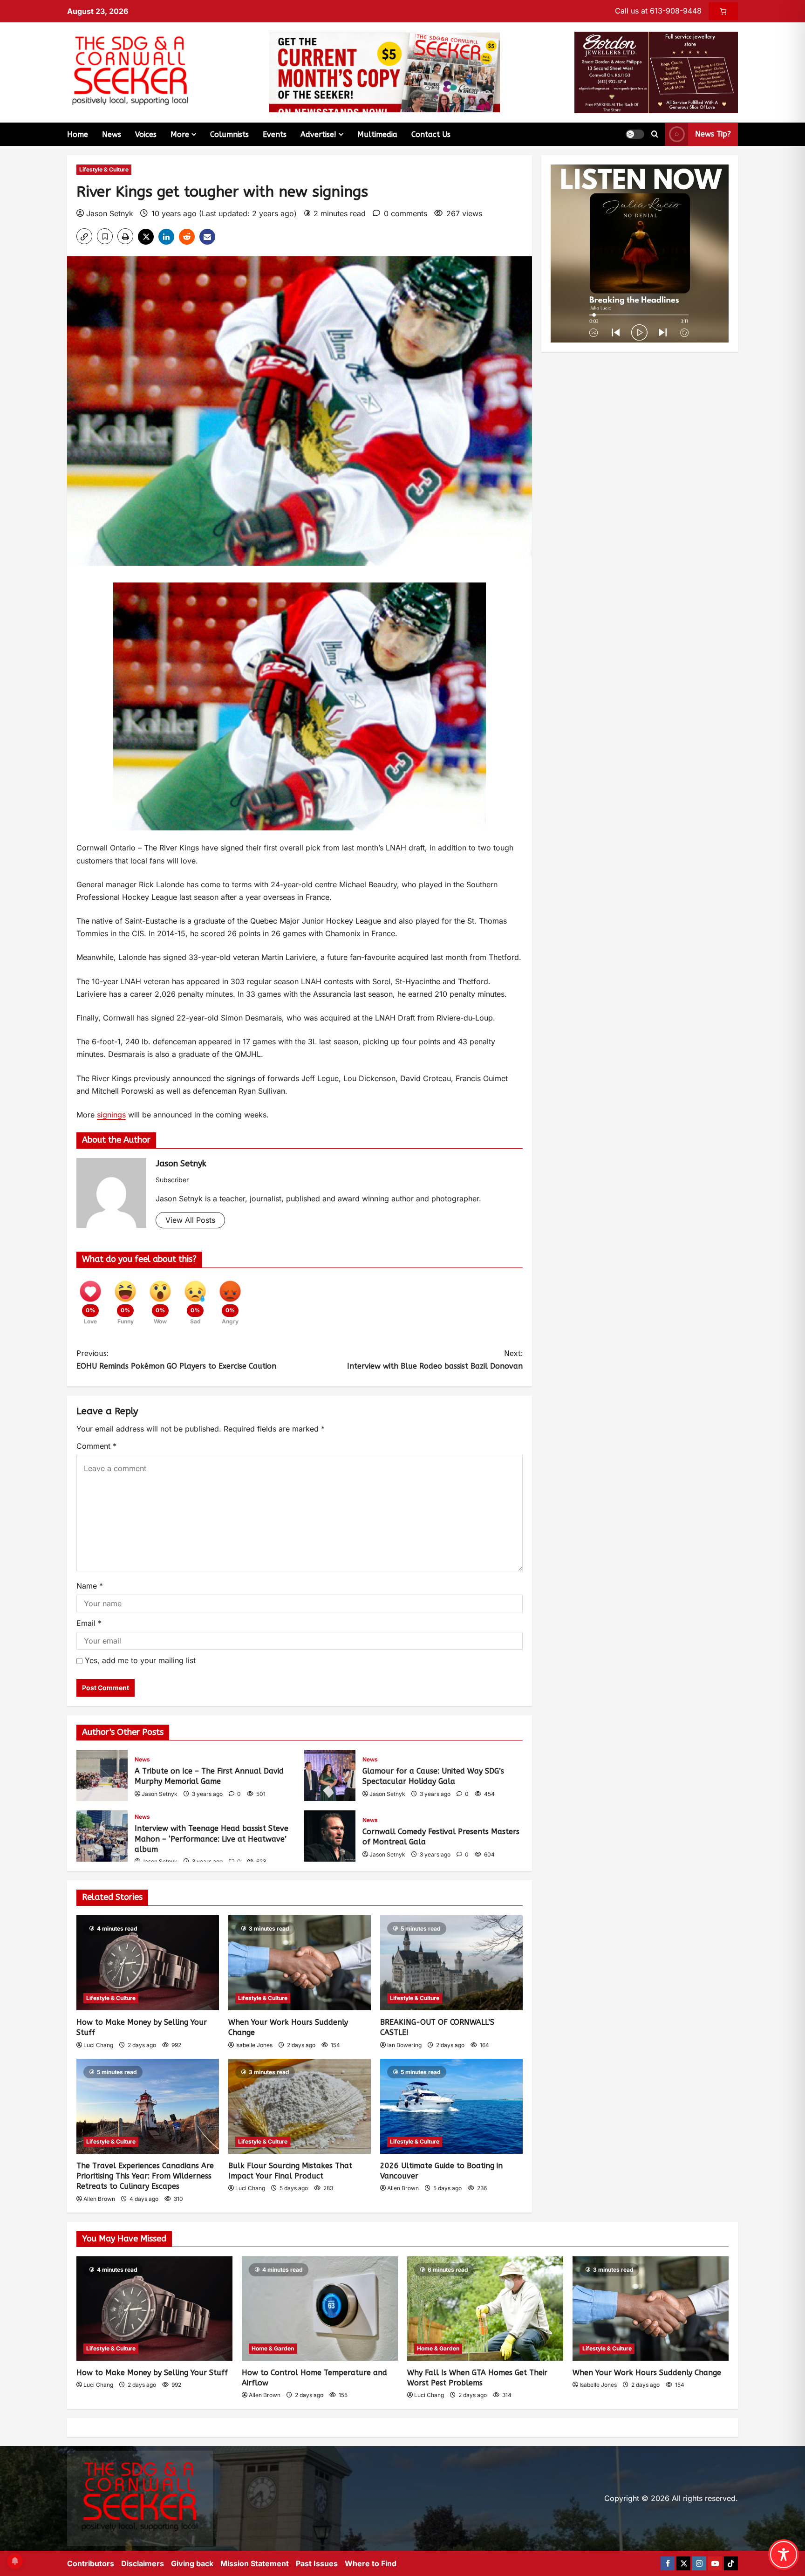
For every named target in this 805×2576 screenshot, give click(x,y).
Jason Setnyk (110, 213)
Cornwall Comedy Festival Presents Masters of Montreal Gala (330, 1836)
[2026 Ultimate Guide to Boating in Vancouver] (451, 2106)
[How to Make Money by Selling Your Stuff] (148, 1963)
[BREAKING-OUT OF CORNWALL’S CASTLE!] (451, 1963)
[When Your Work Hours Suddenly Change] (300, 1963)
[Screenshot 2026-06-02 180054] (656, 72)
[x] (683, 2563)
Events (275, 134)
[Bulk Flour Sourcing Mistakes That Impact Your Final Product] (300, 2106)
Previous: (176, 1360)
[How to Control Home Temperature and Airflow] (320, 2308)
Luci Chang (98, 2045)
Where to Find (371, 2563)
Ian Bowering (404, 2045)
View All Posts (190, 1220)
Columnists (229, 134)
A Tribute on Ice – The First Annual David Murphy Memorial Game (102, 1775)
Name (90, 1586)
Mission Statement (255, 2563)
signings (111, 1115)
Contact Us (431, 134)
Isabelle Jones (254, 2045)
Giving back (192, 2563)
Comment (96, 1446)
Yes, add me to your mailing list (139, 1660)
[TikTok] (731, 2563)
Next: (435, 1360)
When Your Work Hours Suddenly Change (647, 2373)
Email (89, 1623)
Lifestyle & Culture (104, 169)
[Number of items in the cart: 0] (723, 11)
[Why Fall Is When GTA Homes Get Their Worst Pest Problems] (485, 2308)
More (180, 134)
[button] (635, 134)
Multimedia (377, 134)
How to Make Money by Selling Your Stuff (152, 2373)
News (112, 134)
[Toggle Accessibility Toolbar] (784, 2555)
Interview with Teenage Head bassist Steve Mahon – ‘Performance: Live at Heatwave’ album (102, 1836)
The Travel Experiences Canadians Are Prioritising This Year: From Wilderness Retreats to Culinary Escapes (145, 2176)
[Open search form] (655, 134)
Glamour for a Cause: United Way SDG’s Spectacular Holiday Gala (330, 1775)
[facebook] (668, 2563)
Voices (146, 134)
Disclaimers (143, 2563)
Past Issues (317, 2563)
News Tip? (713, 134)
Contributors (91, 2563)
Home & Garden (273, 2348)
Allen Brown (99, 2199)
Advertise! (318, 134)
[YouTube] (715, 2563)
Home (78, 134)
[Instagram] (699, 2563)
